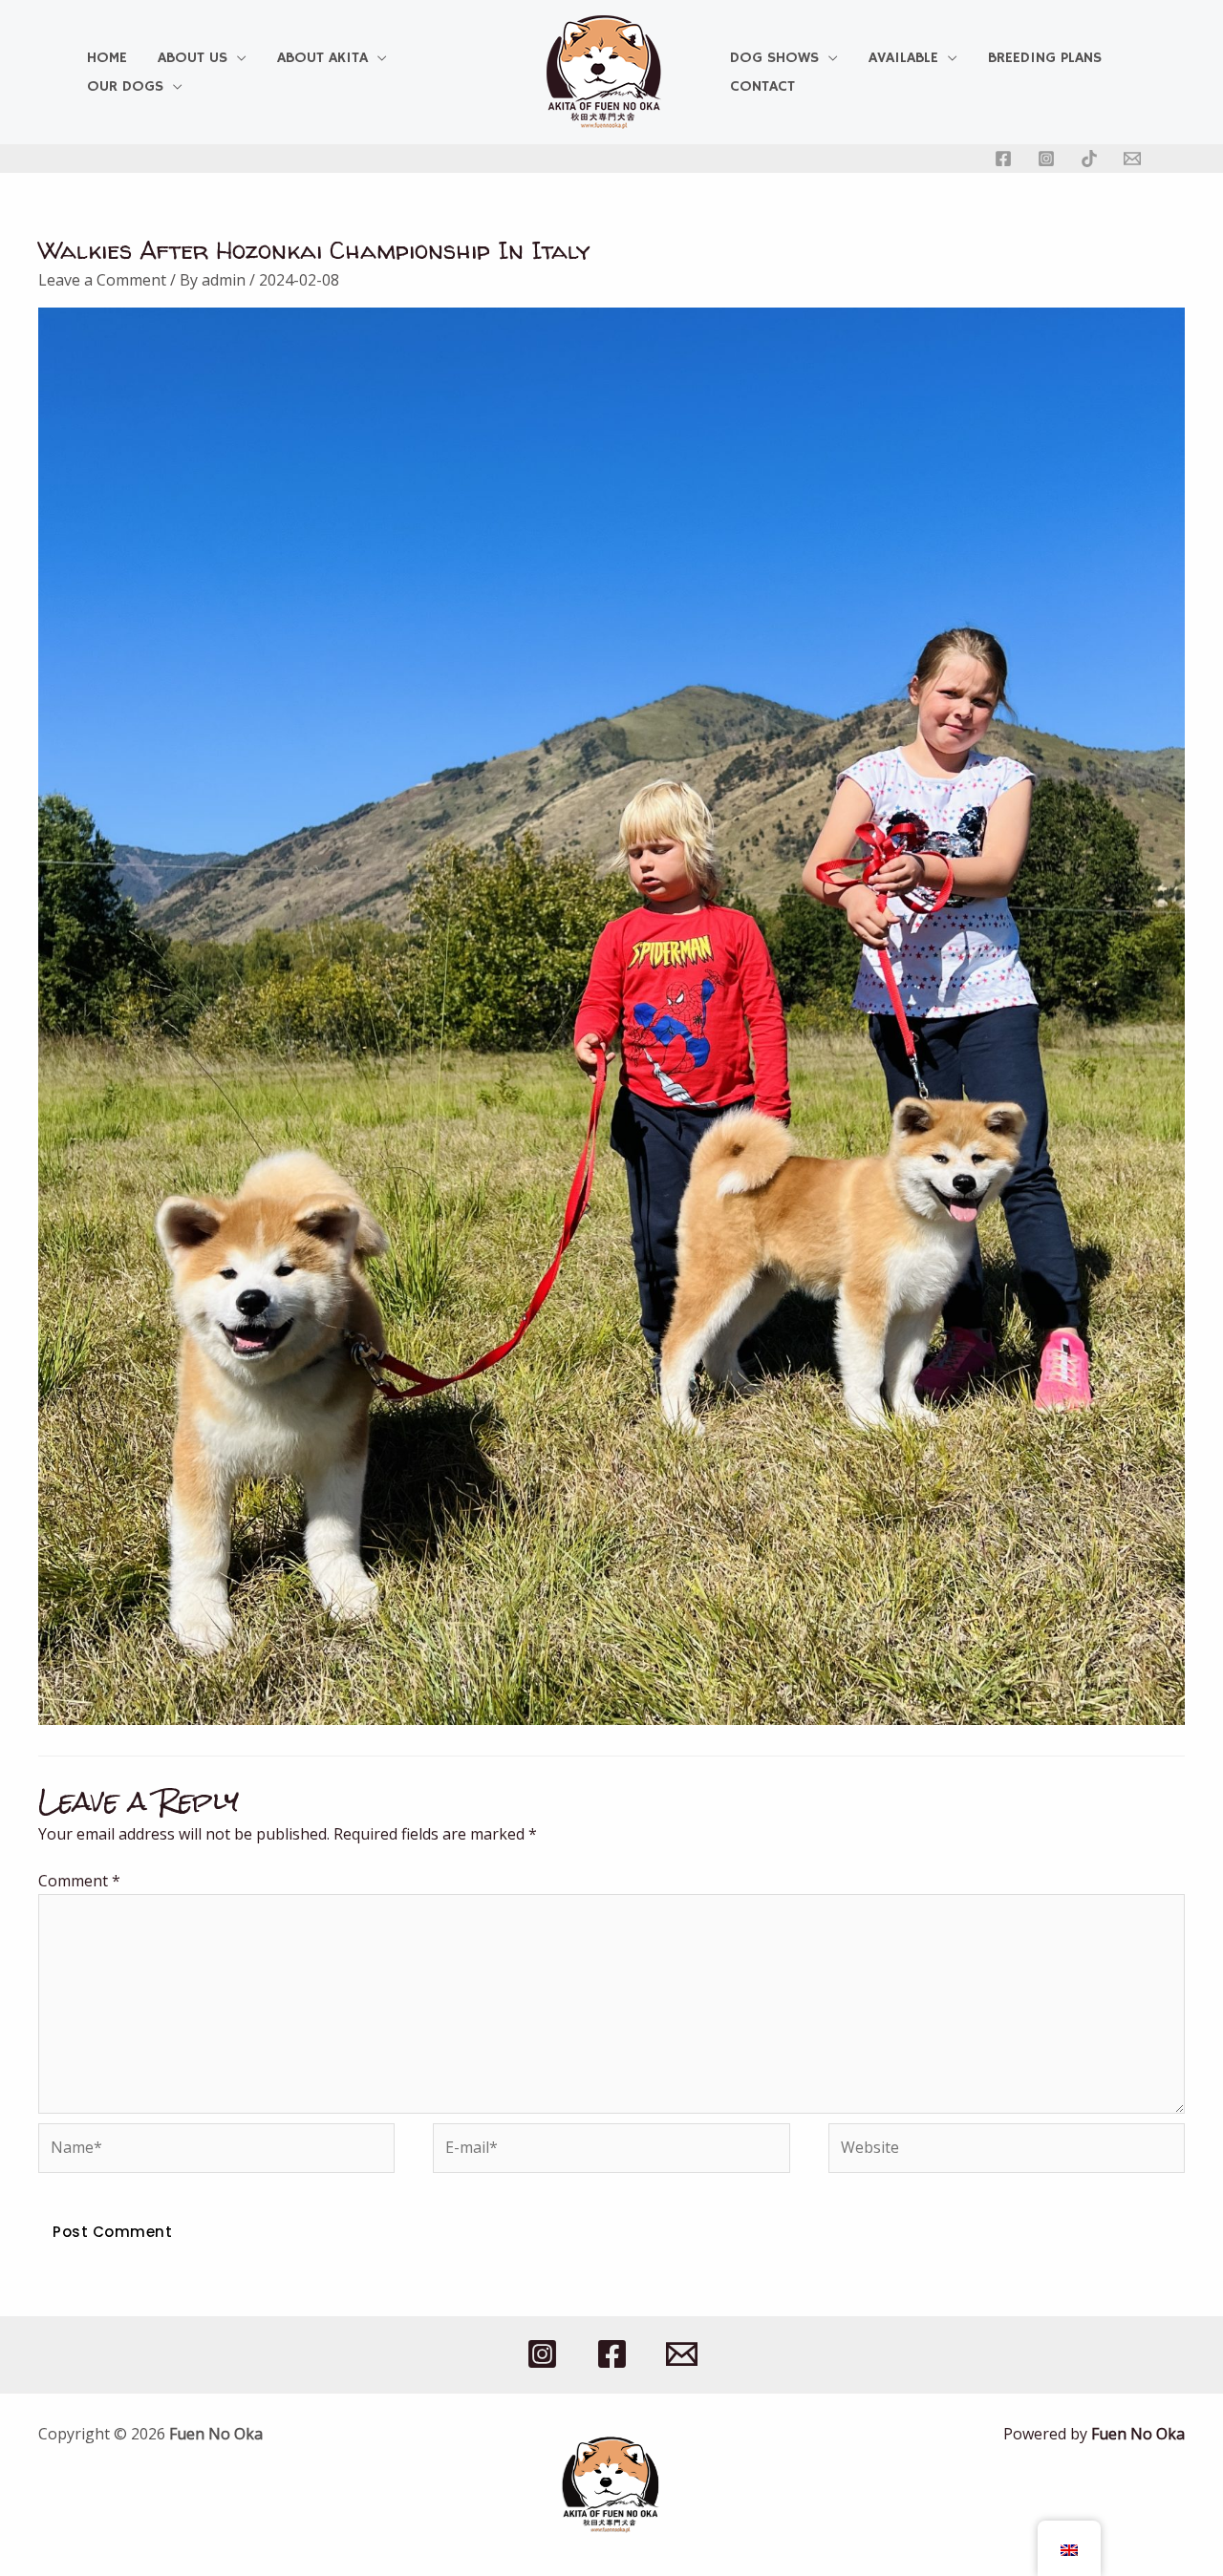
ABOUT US (193, 58)
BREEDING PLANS (1045, 58)
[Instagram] (1046, 159)
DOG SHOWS (774, 58)
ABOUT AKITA (322, 58)
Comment (79, 1881)
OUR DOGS (125, 87)
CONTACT (762, 87)
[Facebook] (1003, 159)
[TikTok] (1089, 159)
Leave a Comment (102, 280)
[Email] (1132, 159)
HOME (107, 58)
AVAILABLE (903, 58)
